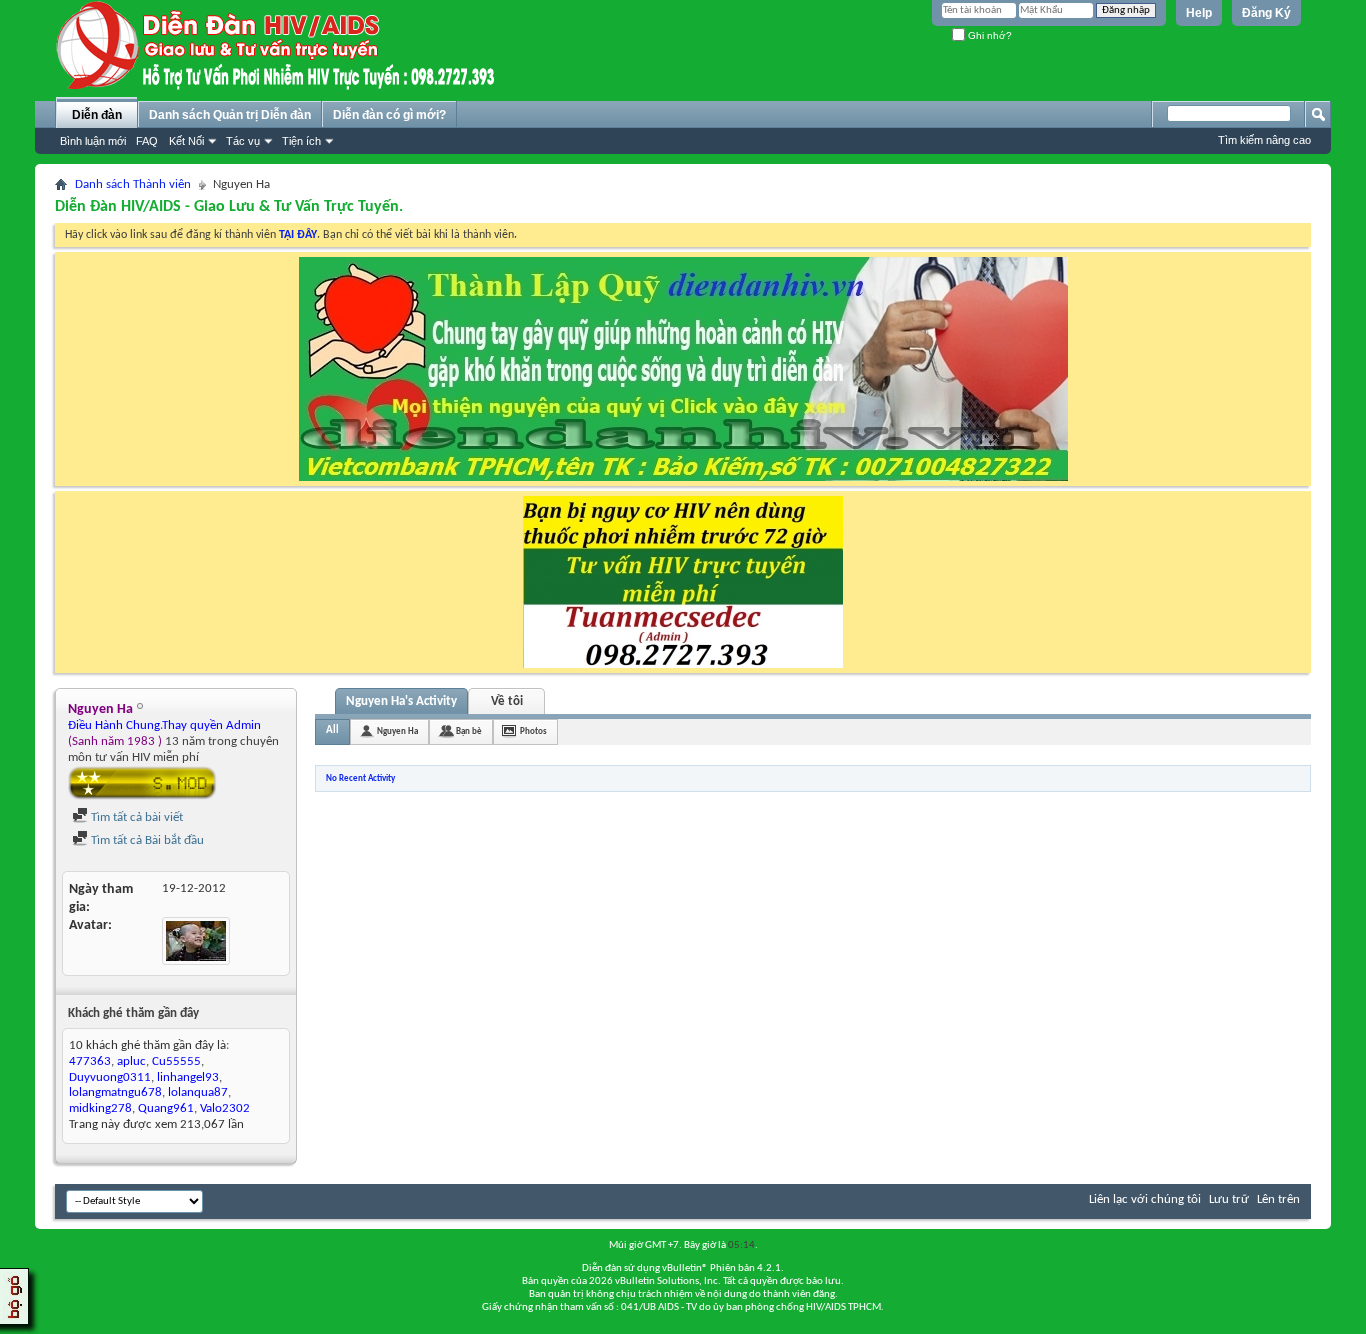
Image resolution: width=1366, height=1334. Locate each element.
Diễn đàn (97, 115)
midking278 (100, 1108)
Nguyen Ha (397, 731)
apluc (131, 1061)
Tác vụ (243, 141)
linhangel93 (188, 1077)
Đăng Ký (1266, 13)
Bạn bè (469, 731)
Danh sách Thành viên (133, 184)
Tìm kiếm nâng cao (1264, 140)
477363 (90, 1061)
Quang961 (166, 1108)
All (332, 730)
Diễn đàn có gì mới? (389, 115)
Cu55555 (176, 1061)
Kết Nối (186, 141)
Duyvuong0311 (110, 1077)
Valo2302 (225, 1108)
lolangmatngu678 (115, 1092)
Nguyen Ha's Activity (401, 701)
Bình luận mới (93, 141)
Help (1199, 13)
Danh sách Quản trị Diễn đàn (230, 115)
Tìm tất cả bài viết (135, 817)
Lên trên (1278, 1199)
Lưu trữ (1229, 1199)
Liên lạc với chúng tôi (1145, 1199)
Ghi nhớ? (988, 35)
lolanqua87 (198, 1092)
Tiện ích (301, 141)
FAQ (147, 141)
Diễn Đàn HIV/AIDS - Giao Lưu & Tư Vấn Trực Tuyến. (229, 207)
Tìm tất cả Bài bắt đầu (146, 840)
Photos (533, 731)
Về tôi (507, 701)
